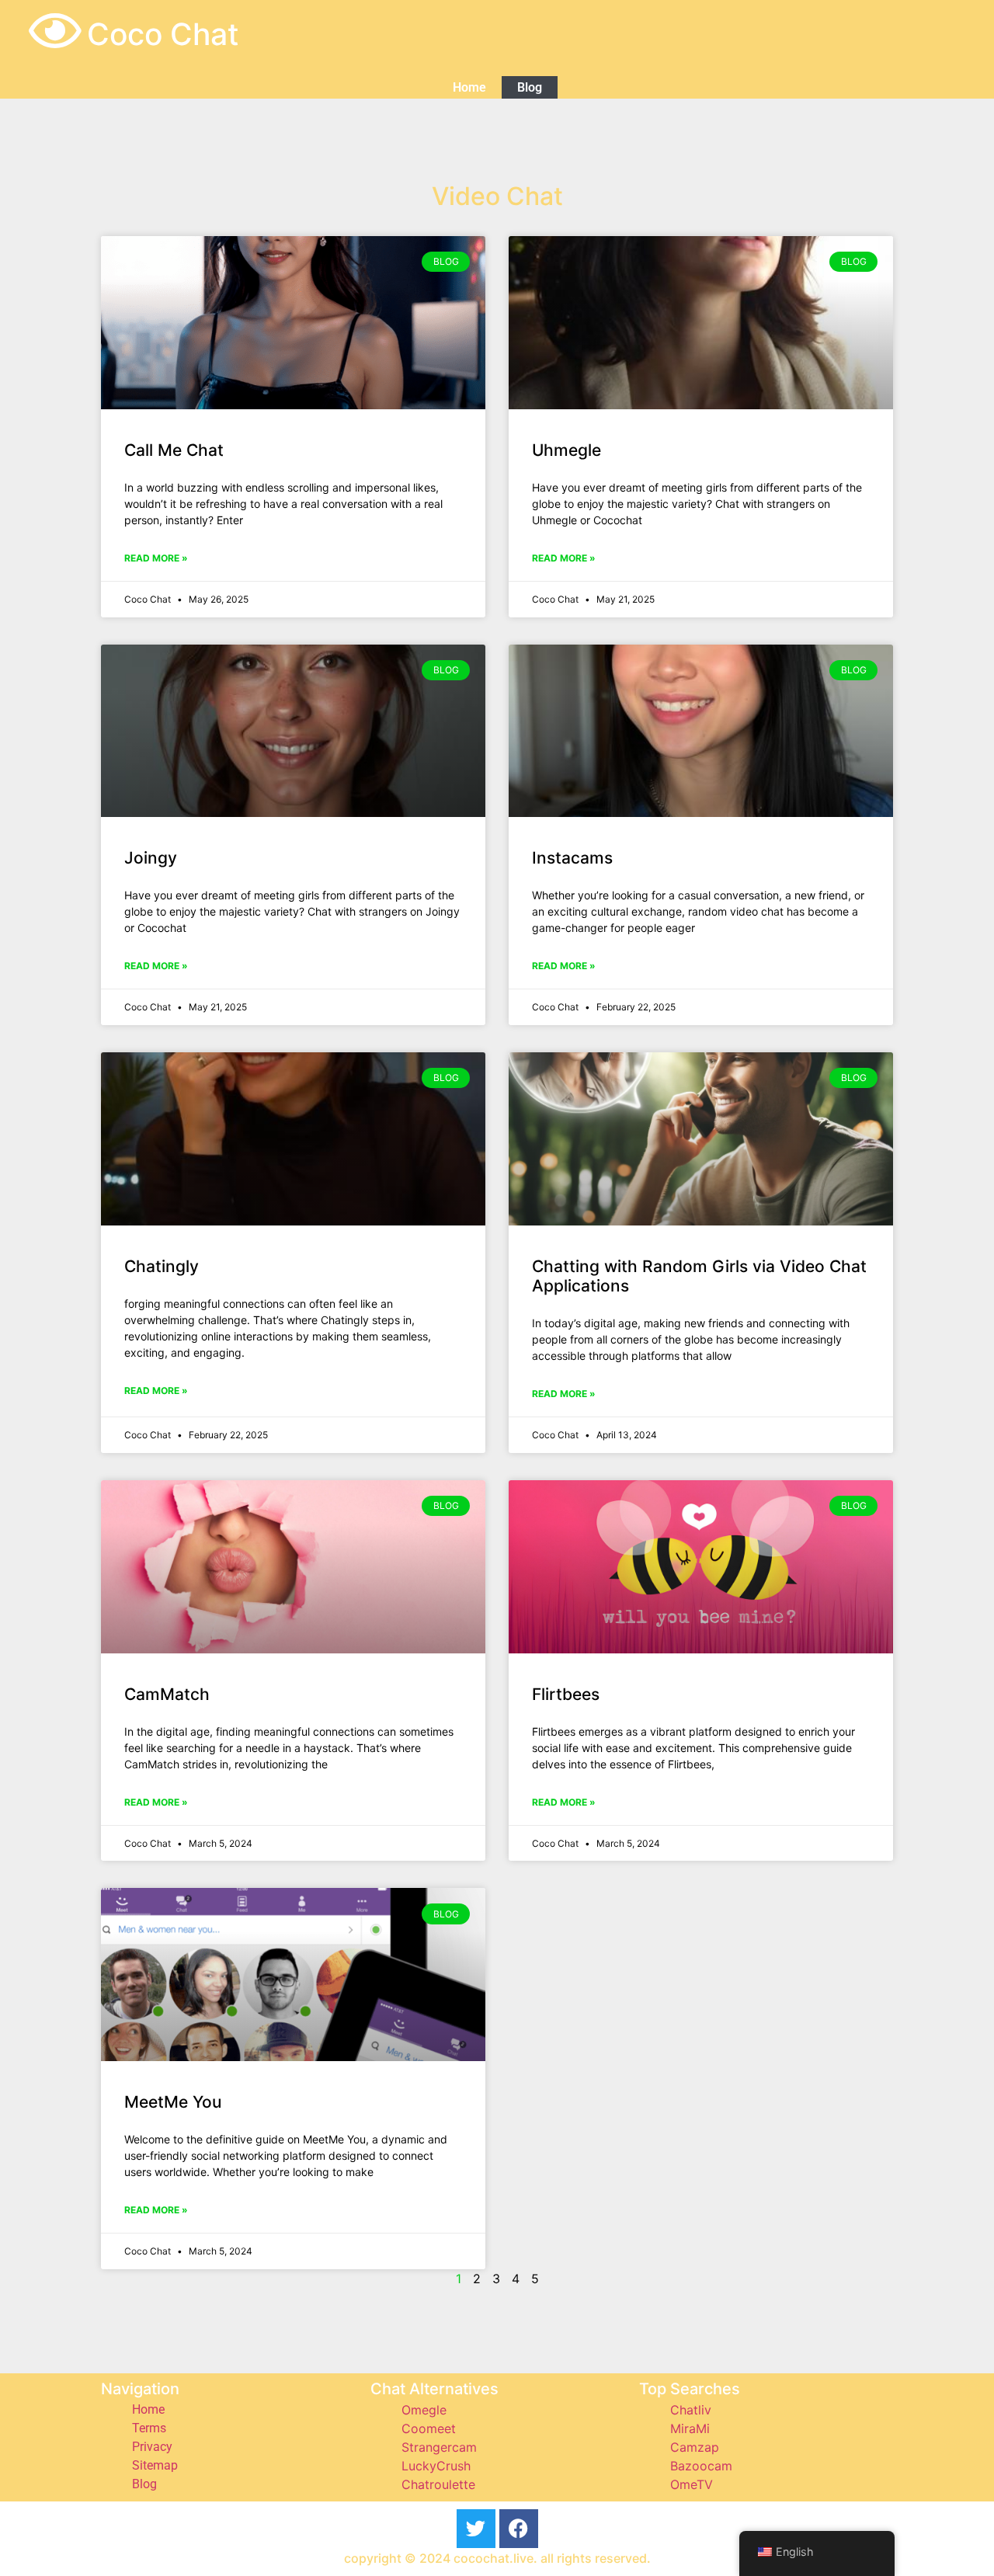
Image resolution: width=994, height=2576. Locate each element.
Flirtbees (566, 1694)
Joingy (151, 858)
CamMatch (167, 1694)
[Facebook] (519, 2529)
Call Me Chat (174, 450)
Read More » (156, 558)
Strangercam (439, 2447)
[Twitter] (476, 2529)
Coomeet (429, 2428)
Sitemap (155, 2465)
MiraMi (690, 2428)
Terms (149, 2428)
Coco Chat (163, 34)
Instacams (572, 858)
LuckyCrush (436, 2466)
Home (469, 87)
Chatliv (691, 2410)
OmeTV (692, 2484)
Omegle (424, 2410)
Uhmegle (567, 450)
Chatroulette (438, 2484)
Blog (530, 87)
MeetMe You (173, 2102)
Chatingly (162, 1266)
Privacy (152, 2447)
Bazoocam (701, 2466)
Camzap (695, 2447)
